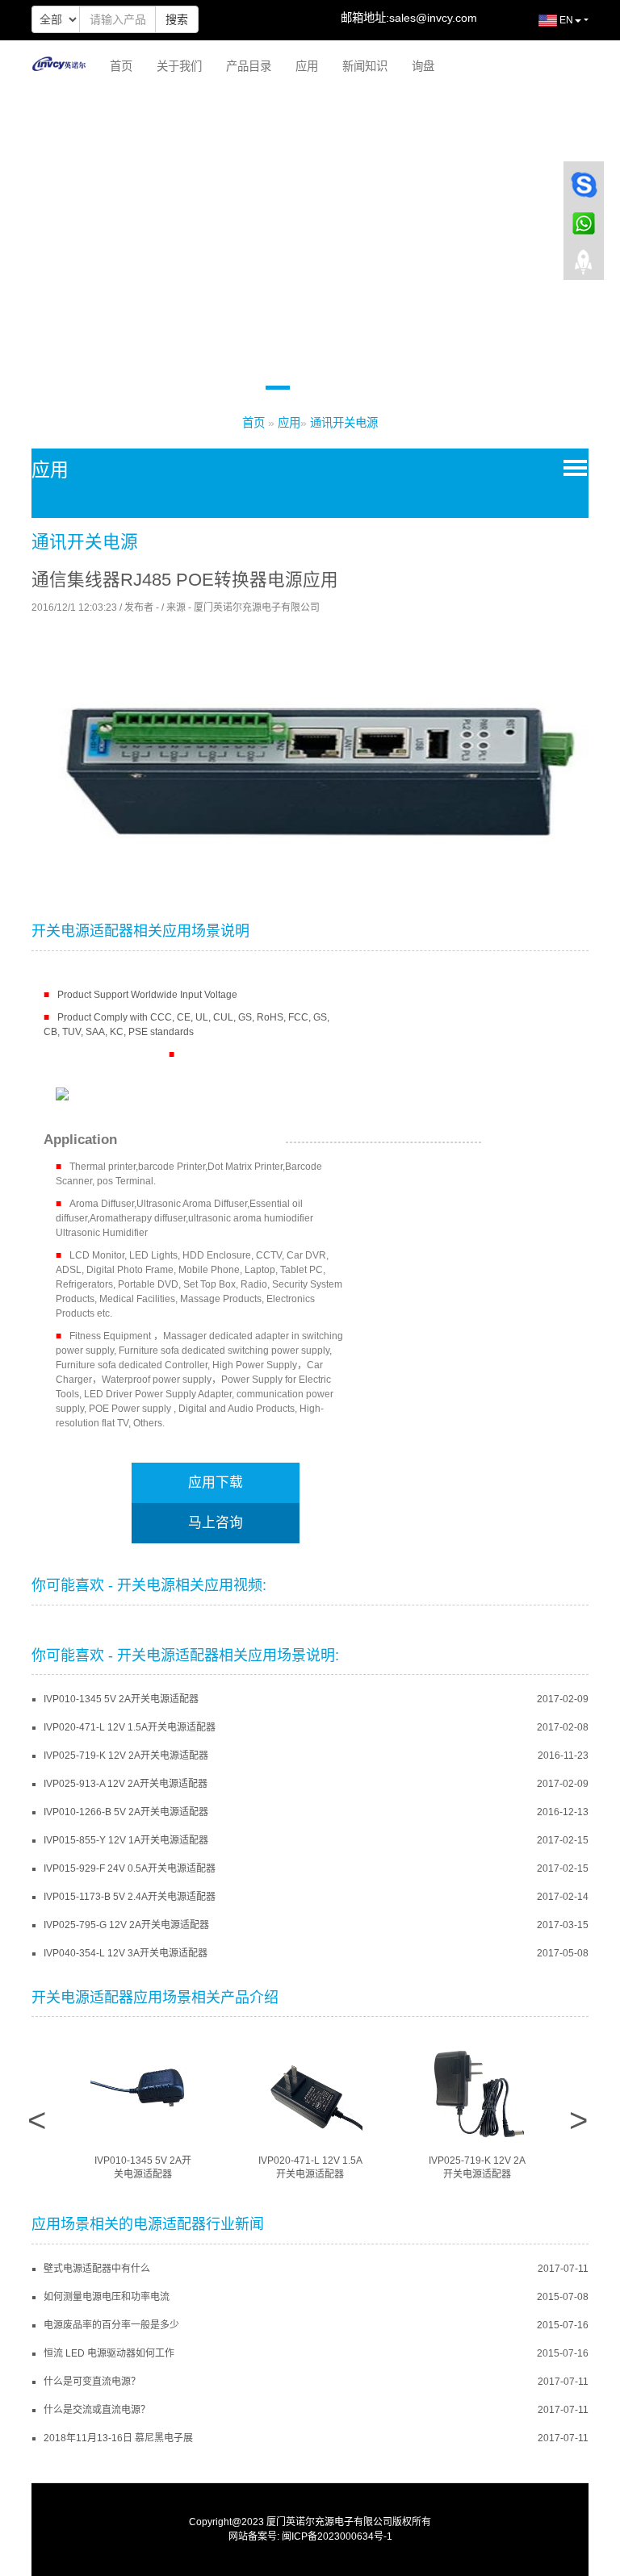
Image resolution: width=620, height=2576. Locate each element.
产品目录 (249, 66)
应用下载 (216, 1482)
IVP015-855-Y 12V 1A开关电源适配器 (126, 1840)
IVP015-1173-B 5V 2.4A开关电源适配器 (130, 1897)
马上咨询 (216, 1523)
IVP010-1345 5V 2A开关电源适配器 (121, 1699)
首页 (121, 66)
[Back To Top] (584, 267)
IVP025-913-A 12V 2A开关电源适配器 (126, 1784)
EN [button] (565, 20)
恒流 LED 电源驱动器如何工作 (109, 2353)
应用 (307, 66)
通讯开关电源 (344, 423)
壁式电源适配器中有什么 (97, 2269)
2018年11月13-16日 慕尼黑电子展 (118, 2438)
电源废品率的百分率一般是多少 (111, 2325)
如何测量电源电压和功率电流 (107, 2297)
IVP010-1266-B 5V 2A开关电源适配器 (126, 1812)
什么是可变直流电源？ (92, 2382)
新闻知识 (365, 66)
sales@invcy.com (433, 18)
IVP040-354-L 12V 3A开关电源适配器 (126, 1953)
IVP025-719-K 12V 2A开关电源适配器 (126, 1756)
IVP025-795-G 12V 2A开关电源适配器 (126, 1925)
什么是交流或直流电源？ (97, 2410)
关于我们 (179, 66)
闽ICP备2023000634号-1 (337, 2536)
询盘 (423, 66)
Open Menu (572, 467)
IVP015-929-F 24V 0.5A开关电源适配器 (130, 1868)
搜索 (177, 19)
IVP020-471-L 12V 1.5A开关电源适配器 (130, 1727)
